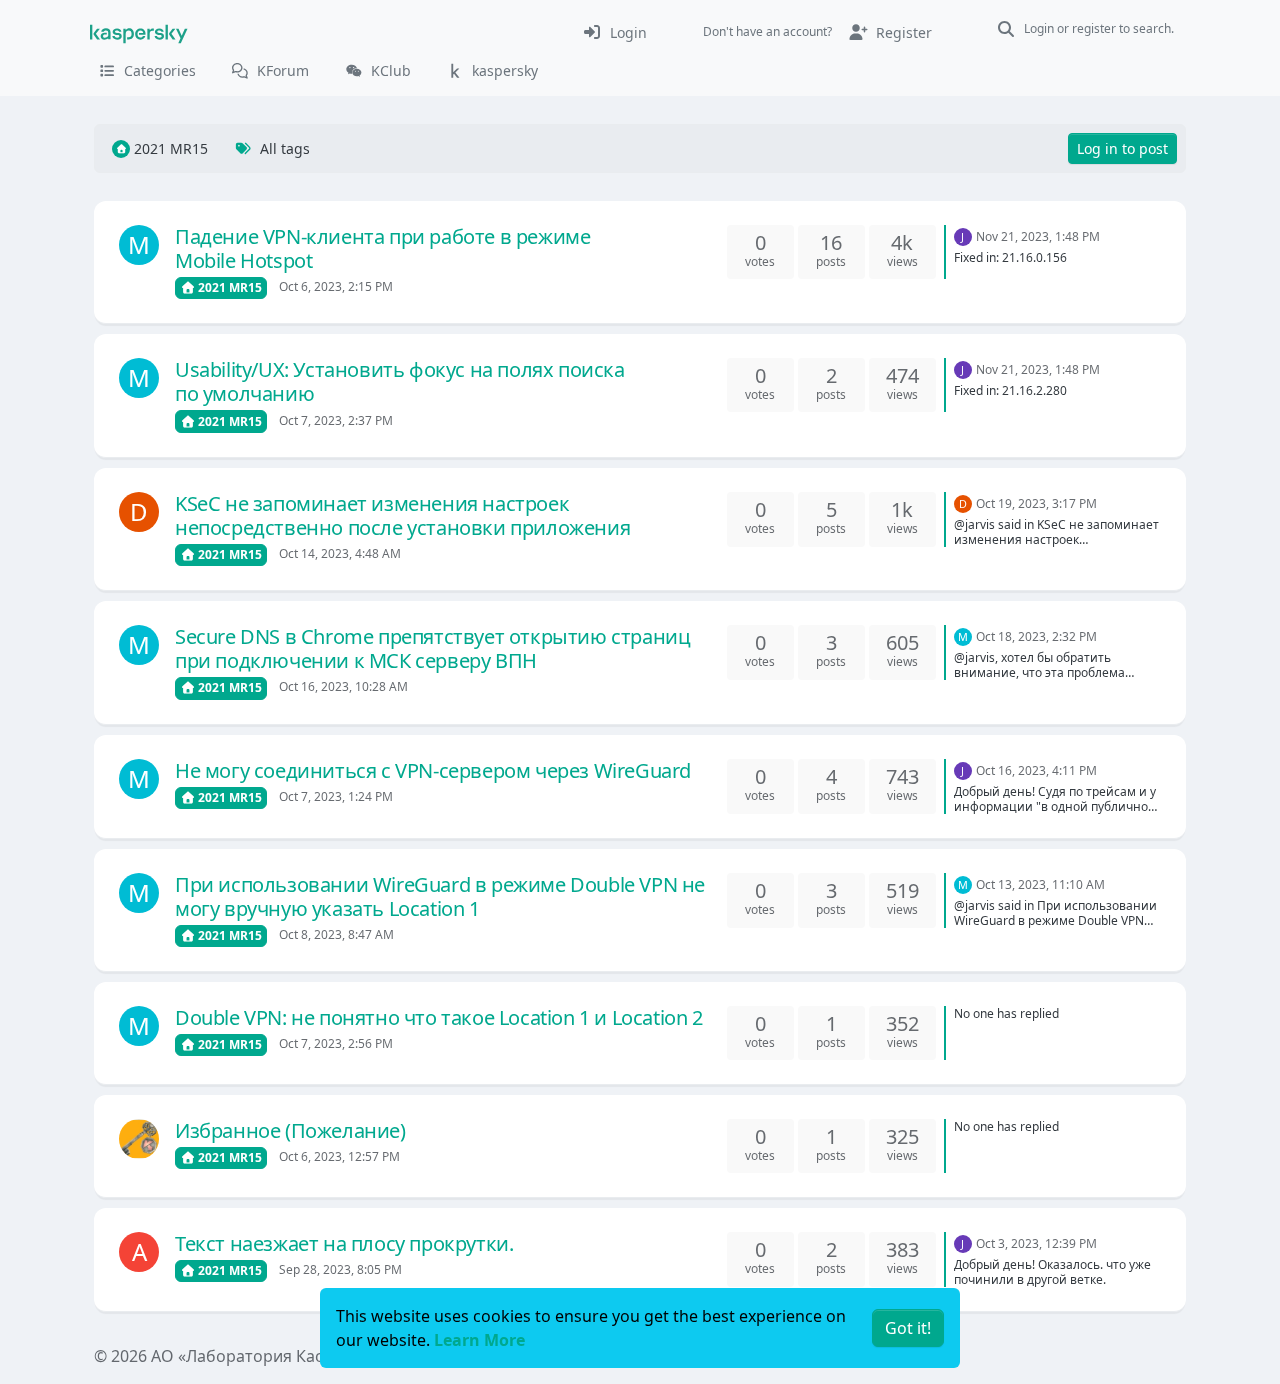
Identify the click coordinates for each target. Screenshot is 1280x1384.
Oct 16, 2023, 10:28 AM (343, 686)
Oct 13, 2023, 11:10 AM (1040, 884)
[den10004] (139, 1139)
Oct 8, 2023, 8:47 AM (336, 934)
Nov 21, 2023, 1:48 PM (1038, 236)
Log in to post (1122, 148)
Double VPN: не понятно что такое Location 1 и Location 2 (439, 1017)
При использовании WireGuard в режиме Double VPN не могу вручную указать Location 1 (440, 896)
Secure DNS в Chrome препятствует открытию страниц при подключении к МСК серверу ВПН (432, 648)
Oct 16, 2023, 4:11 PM (1036, 770)
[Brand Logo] (139, 32)
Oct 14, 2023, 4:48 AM (340, 553)
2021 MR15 (228, 287)
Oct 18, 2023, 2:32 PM (1036, 636)
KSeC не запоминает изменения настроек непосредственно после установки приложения (402, 515)
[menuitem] (614, 32)
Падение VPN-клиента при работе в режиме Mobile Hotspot (382, 248)
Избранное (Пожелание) (290, 1130)
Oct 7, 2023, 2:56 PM (336, 1043)
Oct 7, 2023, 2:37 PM (336, 420)
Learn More (479, 1340)
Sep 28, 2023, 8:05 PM (340, 1269)
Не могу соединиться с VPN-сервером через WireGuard (433, 770)
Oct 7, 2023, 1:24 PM (336, 796)
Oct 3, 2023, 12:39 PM (1036, 1243)
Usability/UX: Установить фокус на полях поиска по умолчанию (400, 381)
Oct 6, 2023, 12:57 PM (339, 1156)
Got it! (908, 1328)
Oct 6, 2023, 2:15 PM (336, 286)
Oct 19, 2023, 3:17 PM (1036, 503)
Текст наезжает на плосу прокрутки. (344, 1243)
